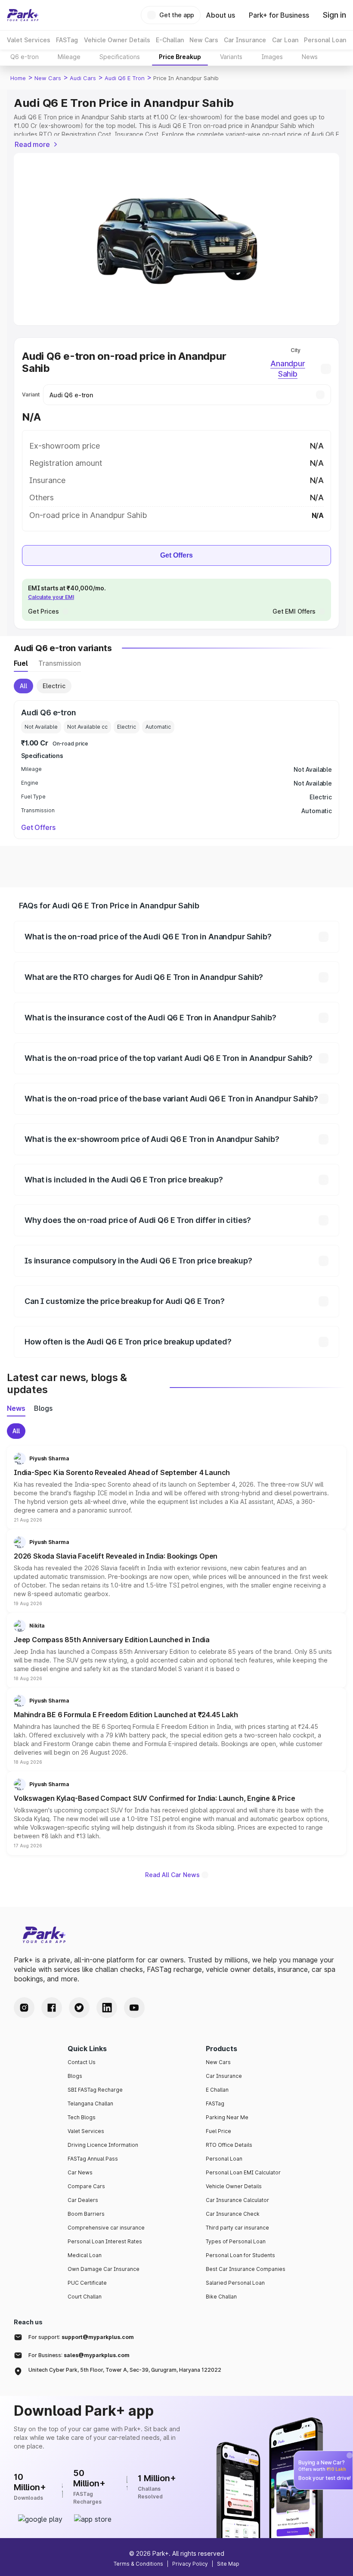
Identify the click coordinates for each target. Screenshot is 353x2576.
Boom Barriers (86, 2214)
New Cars (48, 78)
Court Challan (85, 2297)
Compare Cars (86, 2186)
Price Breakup (180, 57)
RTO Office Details (229, 2145)
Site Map (228, 2564)
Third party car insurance (237, 2228)
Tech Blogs (82, 2117)
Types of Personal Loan (236, 2241)
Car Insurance (224, 2076)
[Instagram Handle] (24, 2008)
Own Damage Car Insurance (104, 2269)
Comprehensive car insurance (106, 2228)
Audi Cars (83, 78)
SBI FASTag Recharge (95, 2090)
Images (272, 57)
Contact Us (82, 2062)
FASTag (215, 2104)
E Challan (217, 2090)
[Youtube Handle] (134, 2008)
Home (18, 78)
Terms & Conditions (138, 2564)
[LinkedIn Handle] (107, 2008)
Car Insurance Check (233, 2214)
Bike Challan (221, 2297)
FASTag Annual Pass (93, 2159)
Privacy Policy (190, 2564)
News (310, 57)
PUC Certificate (87, 2283)
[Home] (23, 15)
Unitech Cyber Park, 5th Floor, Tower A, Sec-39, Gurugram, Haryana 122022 (125, 2370)
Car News (80, 2172)
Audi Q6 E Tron (125, 78)
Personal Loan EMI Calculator (243, 2172)
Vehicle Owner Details (234, 2186)
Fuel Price (218, 2131)
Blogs (75, 2076)
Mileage (69, 57)
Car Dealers (83, 2200)
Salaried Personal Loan (235, 2283)
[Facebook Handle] (52, 2008)
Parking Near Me (227, 2117)
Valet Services (86, 2131)
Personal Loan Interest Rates (105, 2241)
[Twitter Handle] (79, 2008)
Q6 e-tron (25, 57)
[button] (176, 1488)
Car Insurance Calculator (237, 2200)
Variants (231, 57)
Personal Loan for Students (240, 2255)
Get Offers (176, 555)
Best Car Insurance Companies (246, 2269)
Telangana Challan (90, 2104)
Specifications (120, 57)
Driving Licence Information (103, 2145)
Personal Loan (224, 2159)
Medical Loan (85, 2255)
